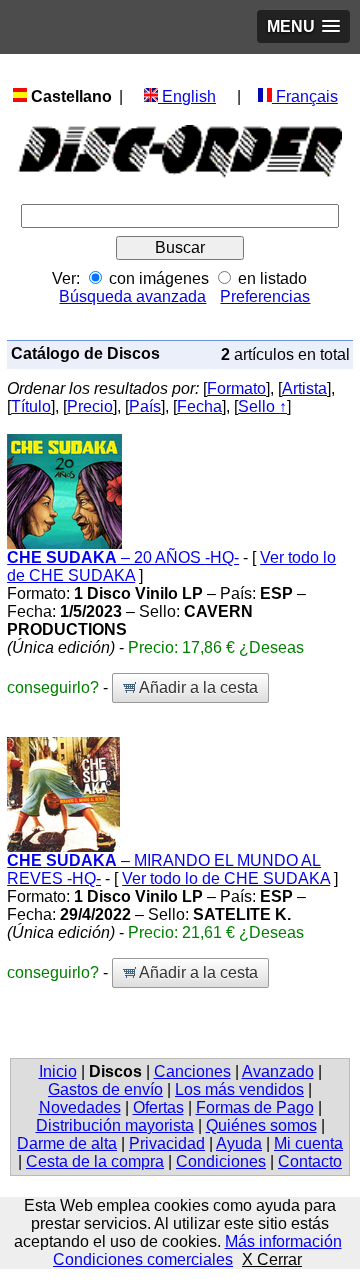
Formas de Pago (255, 1107)
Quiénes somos (261, 1125)
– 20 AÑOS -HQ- (123, 557)
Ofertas (158, 1107)
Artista (304, 388)
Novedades (80, 1107)
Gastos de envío (105, 1089)
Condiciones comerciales (143, 1259)
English (187, 96)
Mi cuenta (308, 1143)
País (145, 406)
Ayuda (239, 1143)
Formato (236, 388)
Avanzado (278, 1071)
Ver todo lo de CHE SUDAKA (226, 878)
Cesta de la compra (95, 1161)
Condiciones (221, 1161)
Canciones (192, 1071)
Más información (283, 1241)
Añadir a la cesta (197, 687)
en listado (272, 278)
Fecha (199, 406)
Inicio (58, 1071)
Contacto (310, 1161)
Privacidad (167, 1143)
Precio (90, 406)
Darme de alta (67, 1143)
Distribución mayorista (115, 1125)
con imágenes (159, 278)
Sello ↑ (262, 406)
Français (305, 96)
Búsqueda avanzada (132, 296)
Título (31, 406)
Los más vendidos (239, 1089)
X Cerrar (272, 1259)
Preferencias (265, 296)
